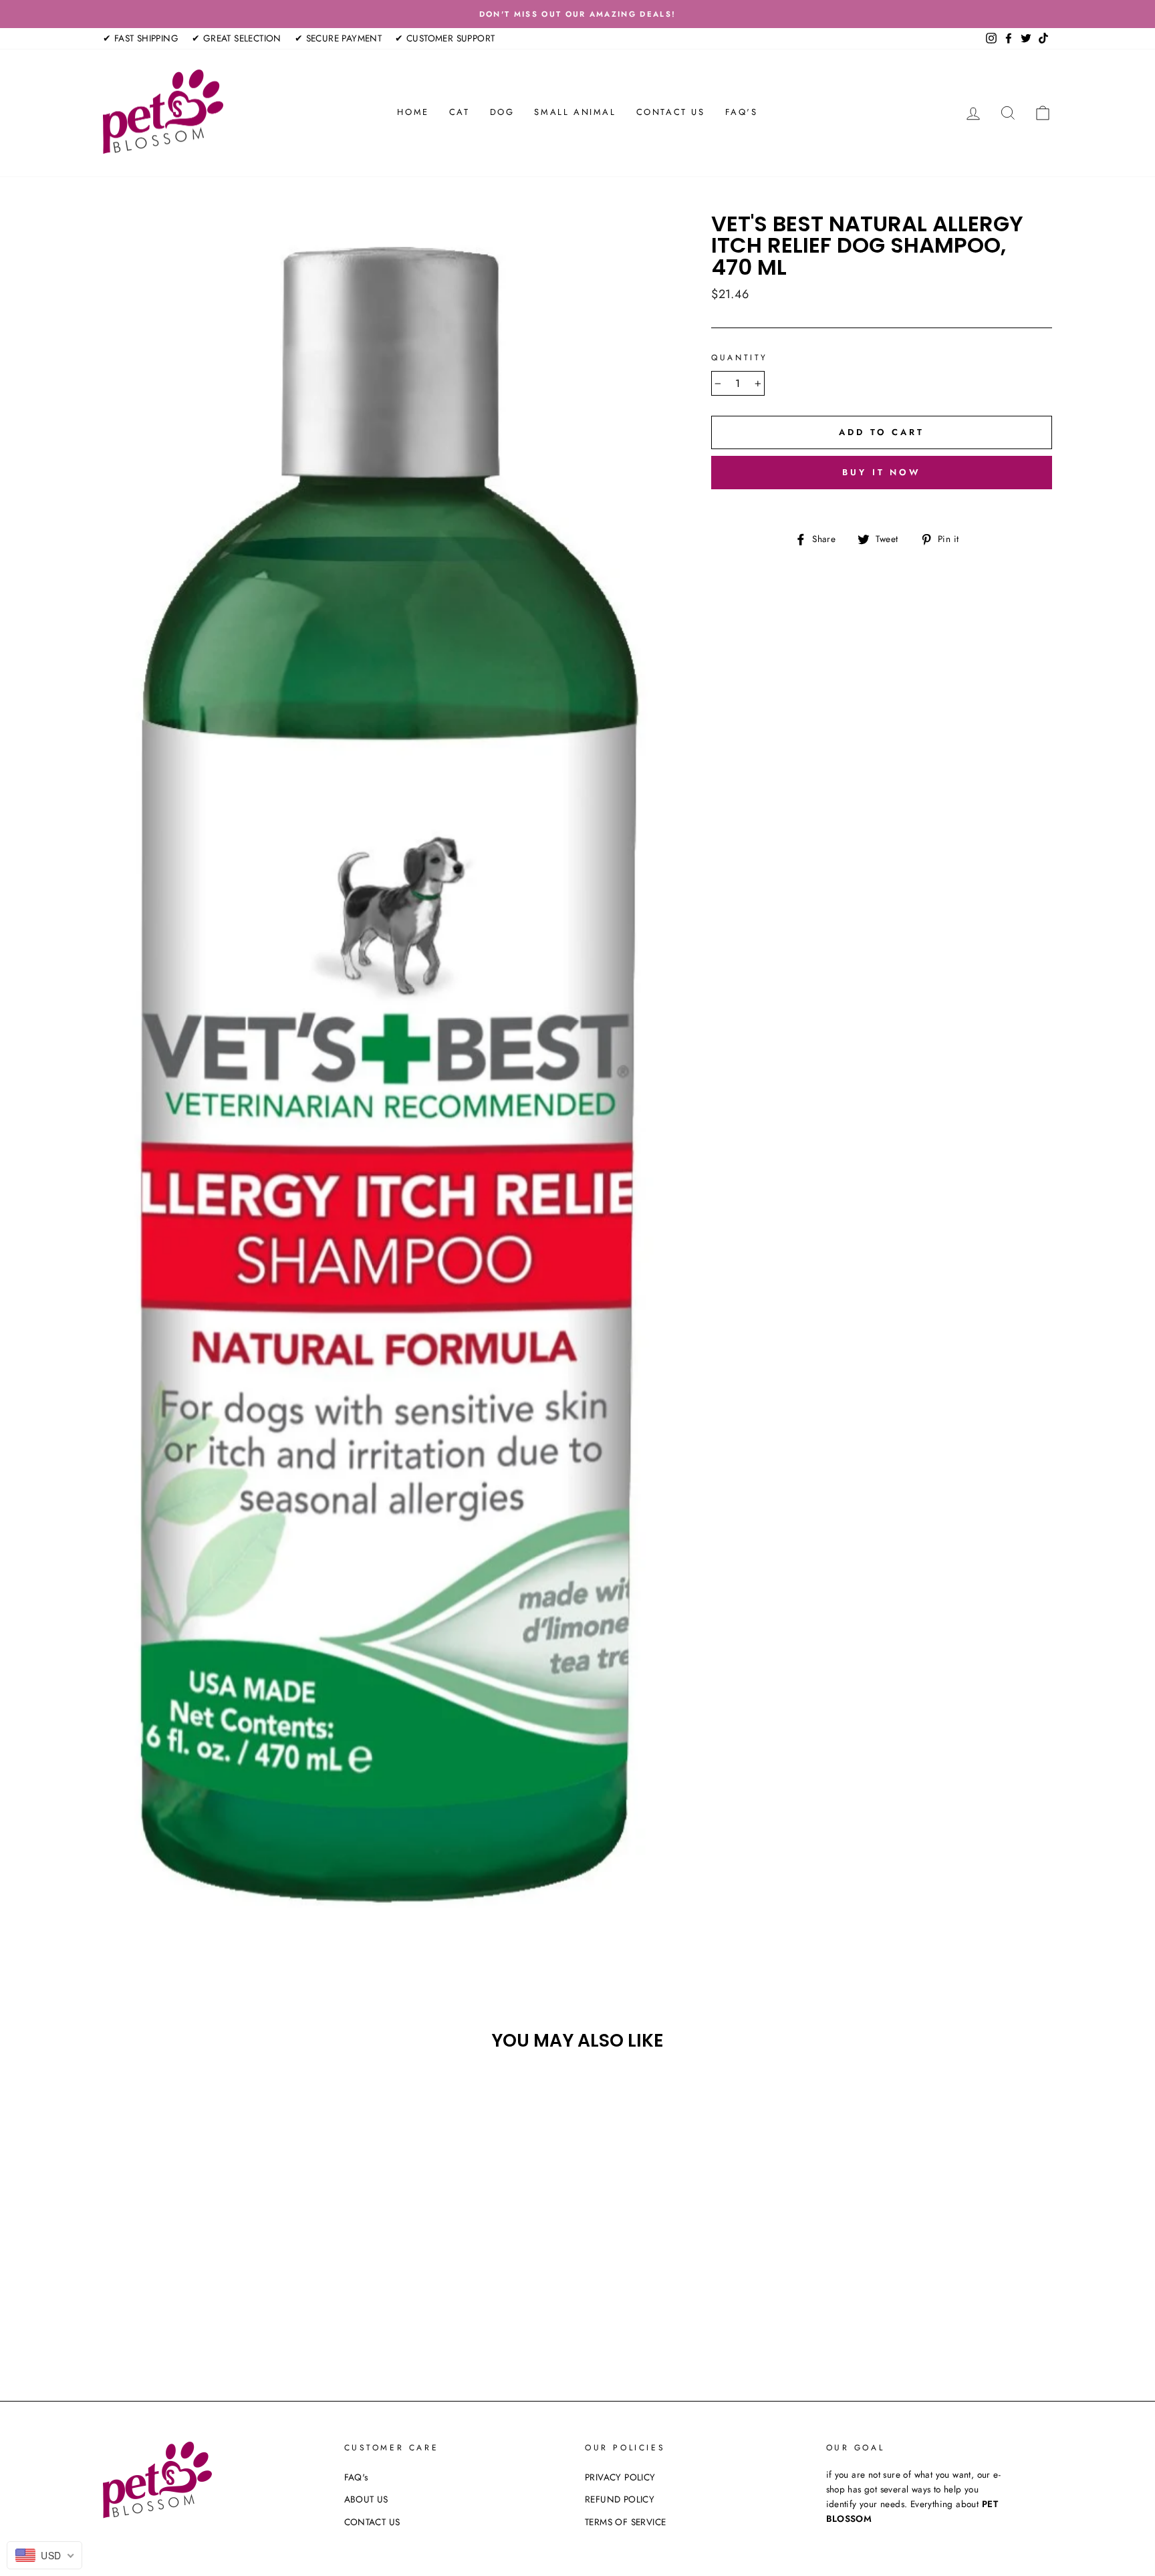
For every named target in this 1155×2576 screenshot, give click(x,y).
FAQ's (742, 112)
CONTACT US (671, 112)
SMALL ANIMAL (575, 112)
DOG (502, 112)
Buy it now (882, 472)
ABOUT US (366, 2499)
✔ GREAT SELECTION (237, 38)
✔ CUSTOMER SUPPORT (445, 38)
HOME (413, 112)
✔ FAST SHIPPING (141, 38)
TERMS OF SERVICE (625, 2522)
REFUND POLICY (620, 2499)
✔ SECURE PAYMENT (338, 38)
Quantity (740, 358)
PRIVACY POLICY (620, 2477)
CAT (460, 112)
